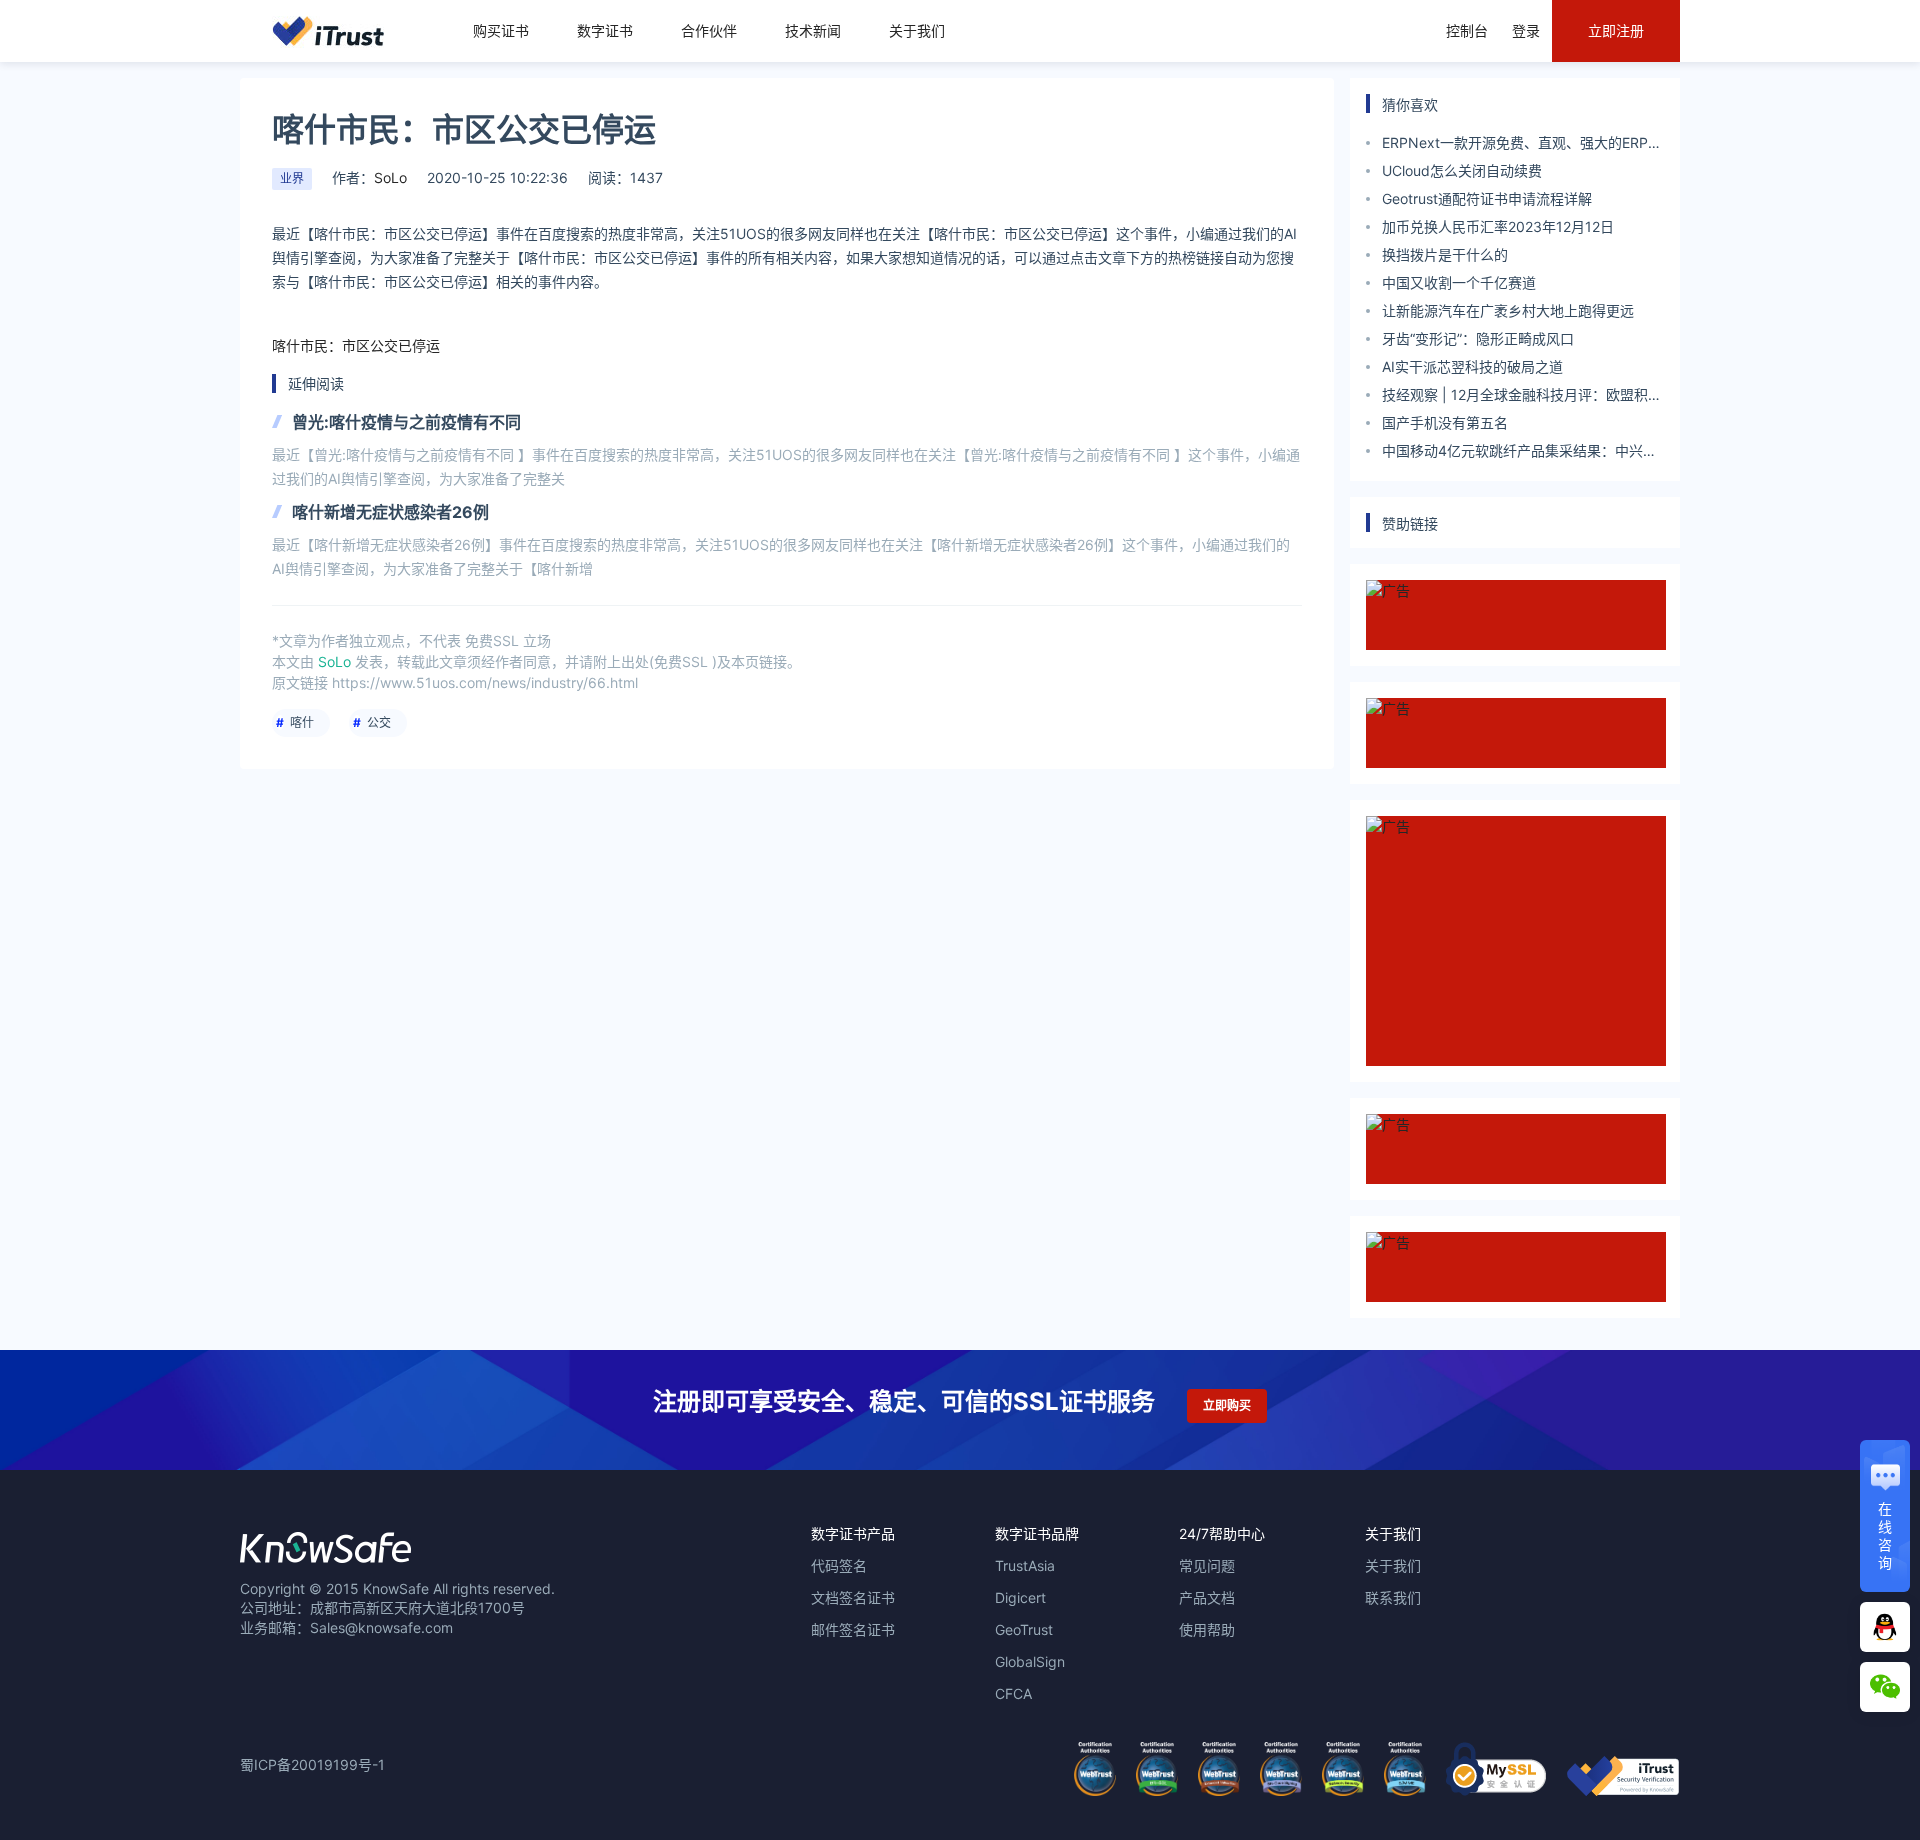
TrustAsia (1025, 1565)
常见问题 (1207, 1565)
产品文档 (1207, 1597)
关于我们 (917, 30)
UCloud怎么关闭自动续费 (1462, 170)
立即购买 (1227, 1405)
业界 (292, 178)
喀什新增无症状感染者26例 (390, 512)
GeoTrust (1024, 1629)
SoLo (390, 177)
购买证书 (501, 30)
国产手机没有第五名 (1445, 422)
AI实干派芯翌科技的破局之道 (1472, 366)
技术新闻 (813, 30)
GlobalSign (1030, 1661)
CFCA (1013, 1693)
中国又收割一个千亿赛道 (1459, 282)
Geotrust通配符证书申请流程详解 (1487, 198)
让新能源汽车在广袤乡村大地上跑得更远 (1508, 310)
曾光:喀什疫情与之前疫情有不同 (406, 422)
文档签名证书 (853, 1597)
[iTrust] (1623, 1790)
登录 (1526, 30)
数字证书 (605, 30)
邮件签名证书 (853, 1629)
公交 (379, 722)
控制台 (1467, 30)
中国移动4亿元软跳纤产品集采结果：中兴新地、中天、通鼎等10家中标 (1519, 453)
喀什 (302, 722)
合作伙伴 (709, 30)
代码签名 (839, 1565)
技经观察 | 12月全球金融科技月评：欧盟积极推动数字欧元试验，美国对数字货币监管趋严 (1522, 397)
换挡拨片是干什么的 (1445, 254)
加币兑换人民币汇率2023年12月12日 (1498, 226)
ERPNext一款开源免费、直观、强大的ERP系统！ (1522, 145)
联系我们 (1393, 1597)
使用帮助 (1207, 1629)
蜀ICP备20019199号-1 (312, 1764)
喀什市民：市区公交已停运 (356, 345)
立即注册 (1616, 30)
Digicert (1020, 1597)
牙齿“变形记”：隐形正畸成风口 (1478, 338)
